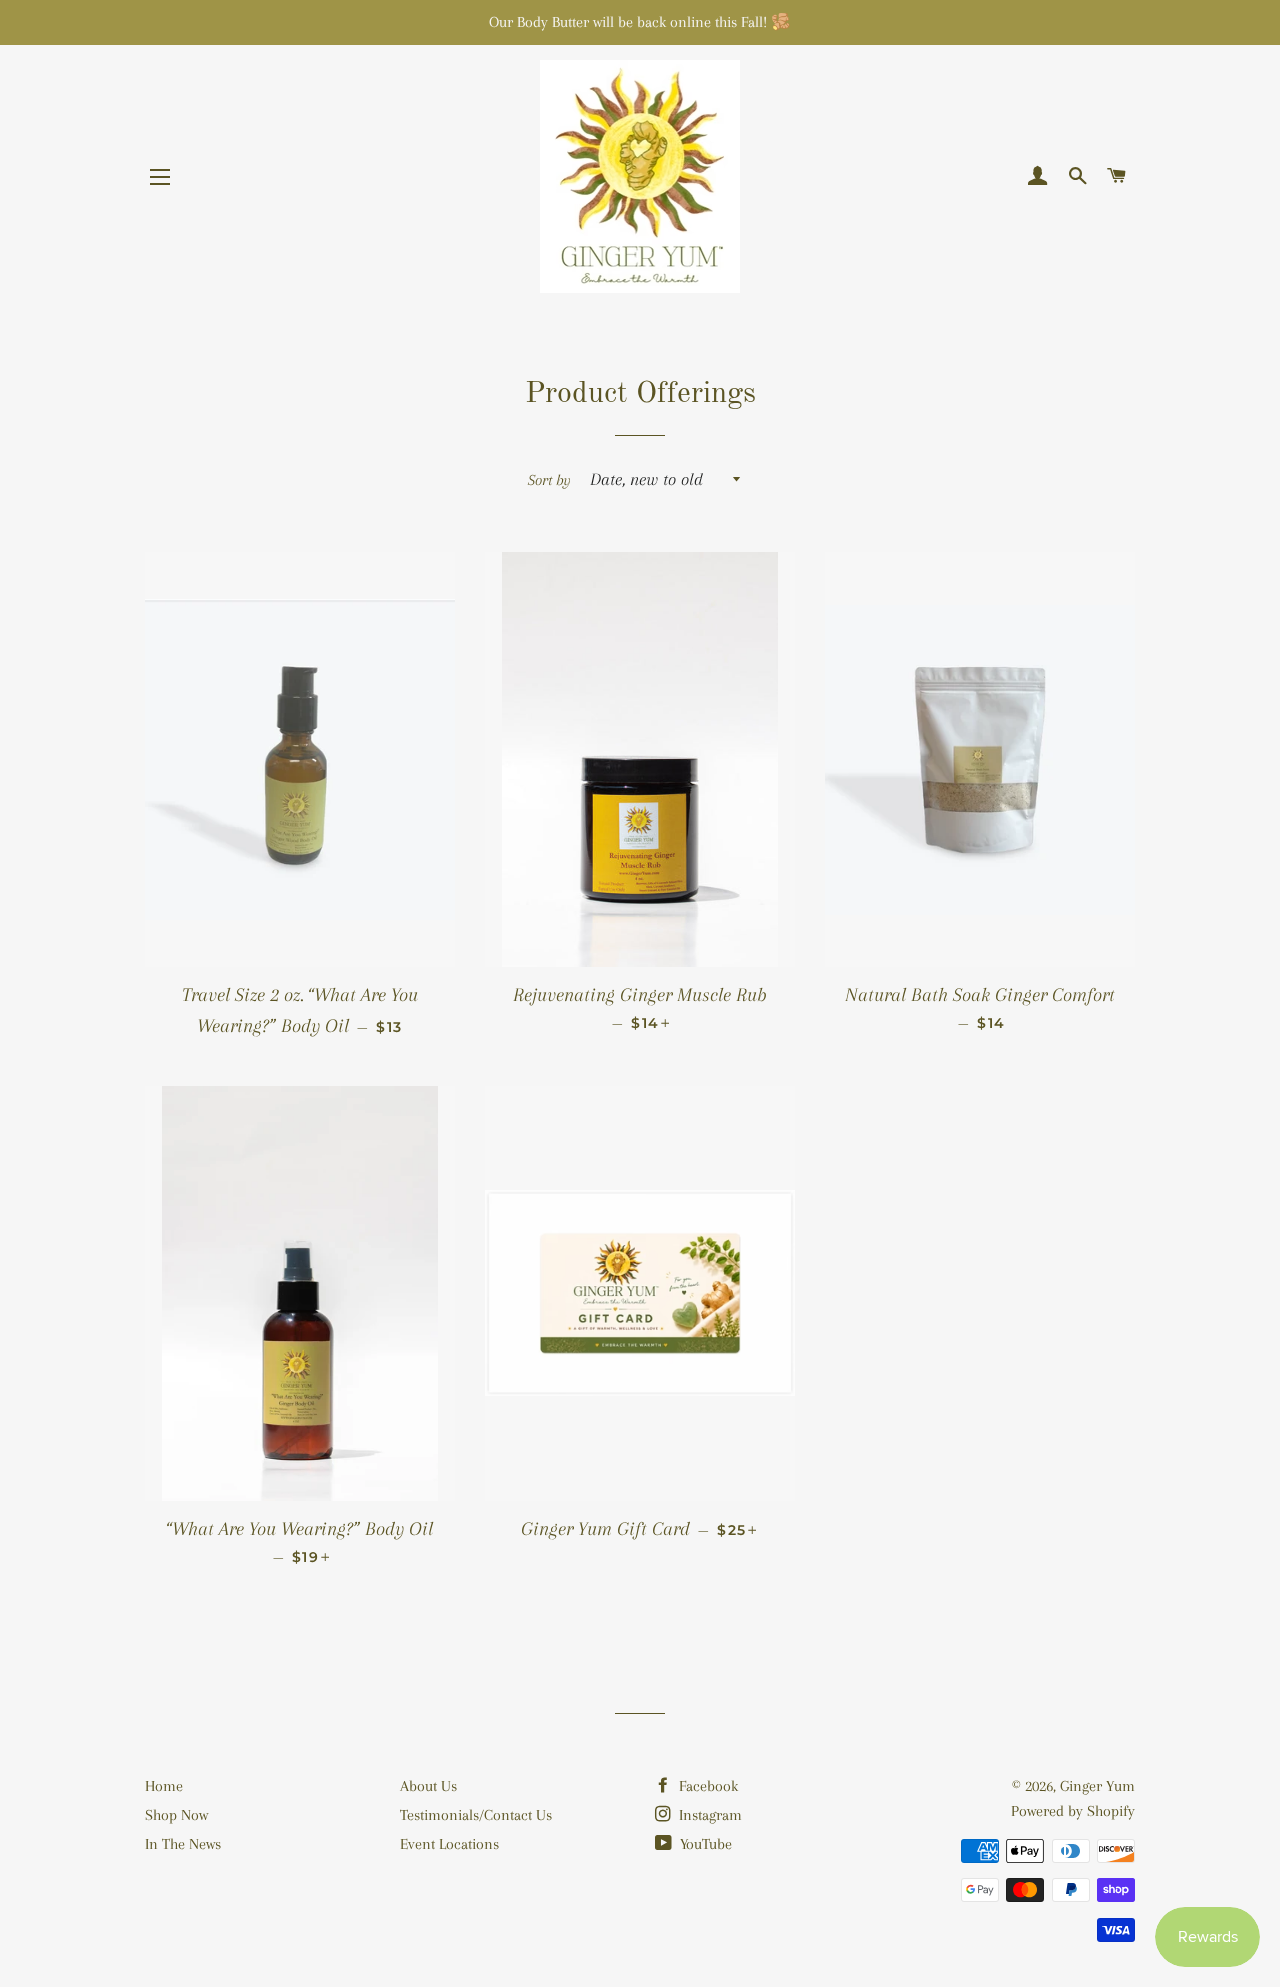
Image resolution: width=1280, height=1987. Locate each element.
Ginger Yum (1097, 1786)
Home (164, 1786)
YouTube (704, 1844)
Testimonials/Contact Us (476, 1815)
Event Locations (449, 1844)
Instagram (708, 1815)
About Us (428, 1786)
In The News (183, 1844)
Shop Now (176, 1815)
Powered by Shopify (1073, 1811)
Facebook (706, 1786)
